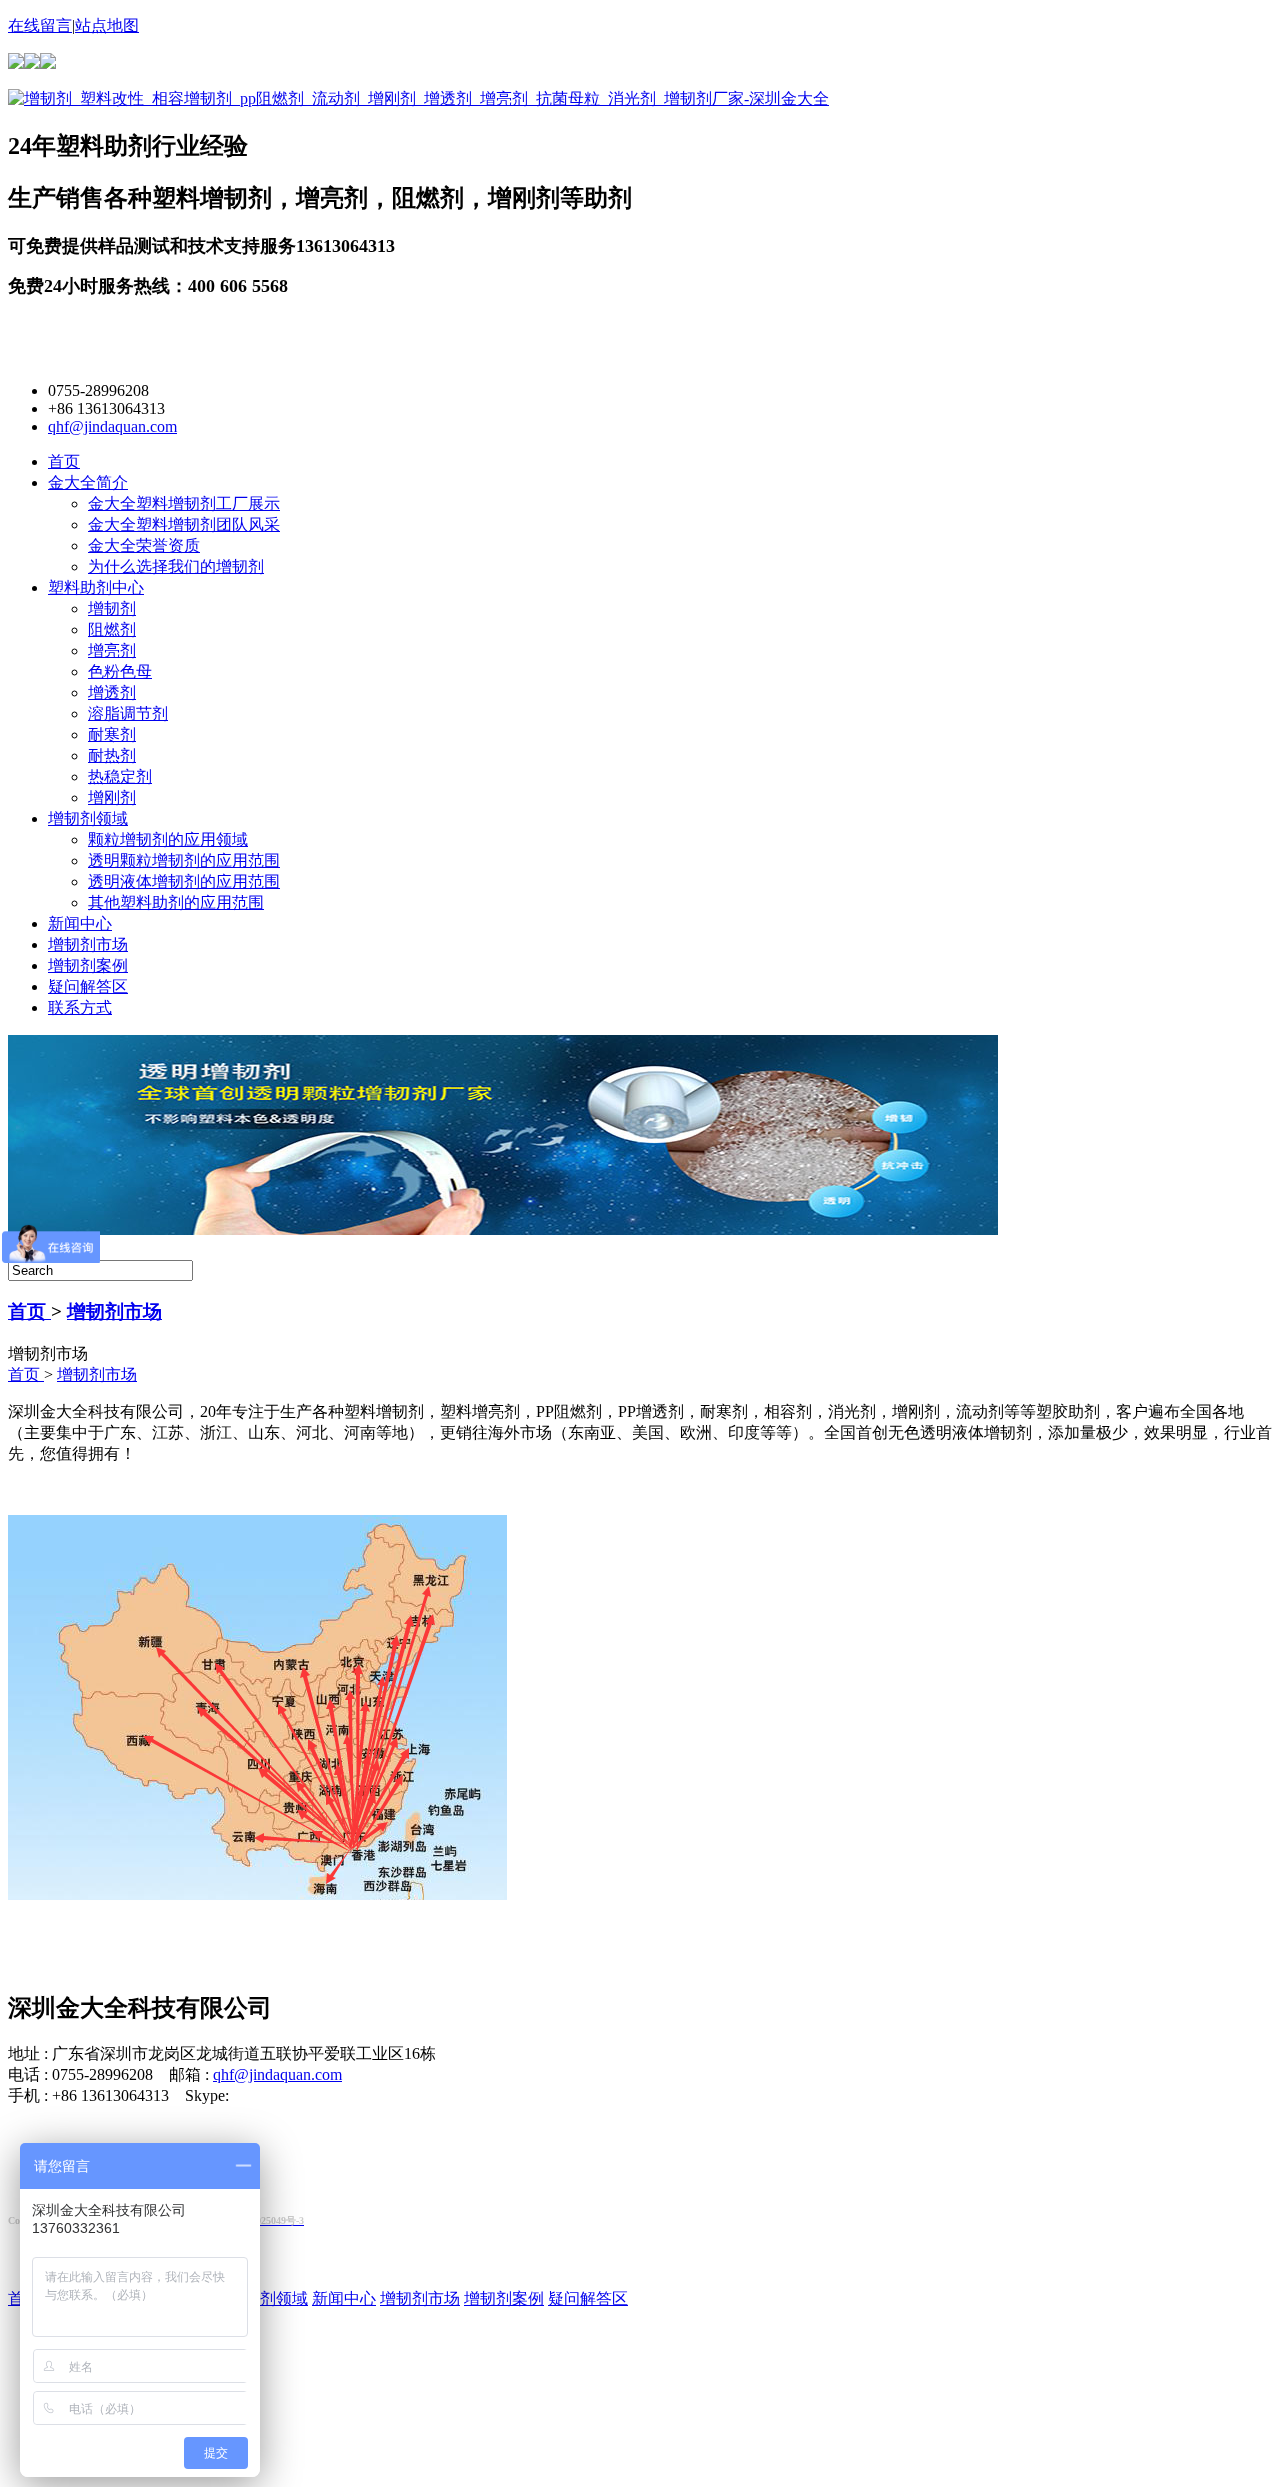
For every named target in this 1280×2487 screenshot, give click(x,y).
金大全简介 (88, 482)
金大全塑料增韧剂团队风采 (184, 524)
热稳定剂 (120, 776)
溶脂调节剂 (128, 713)
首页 (64, 461)
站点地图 (107, 25)
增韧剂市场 (88, 944)
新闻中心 (80, 923)
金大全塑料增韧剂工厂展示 (184, 503)
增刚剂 (112, 797)
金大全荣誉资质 (144, 545)
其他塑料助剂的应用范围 (176, 902)
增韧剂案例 (88, 965)
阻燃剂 (112, 629)
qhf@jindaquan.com (112, 426)
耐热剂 (112, 755)
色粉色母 (120, 671)
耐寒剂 (112, 734)
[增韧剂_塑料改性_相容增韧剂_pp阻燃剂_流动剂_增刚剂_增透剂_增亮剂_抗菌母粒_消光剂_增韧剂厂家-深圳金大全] (418, 98)
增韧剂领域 (88, 818)
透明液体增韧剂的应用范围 (184, 881)
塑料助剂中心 (96, 587)
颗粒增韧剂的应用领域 (168, 839)
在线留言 (40, 25)
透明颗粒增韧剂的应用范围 (184, 860)
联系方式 (80, 1007)
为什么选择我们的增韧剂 (176, 566)
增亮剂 (112, 650)
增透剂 (112, 692)
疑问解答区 (88, 986)
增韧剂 (112, 608)
